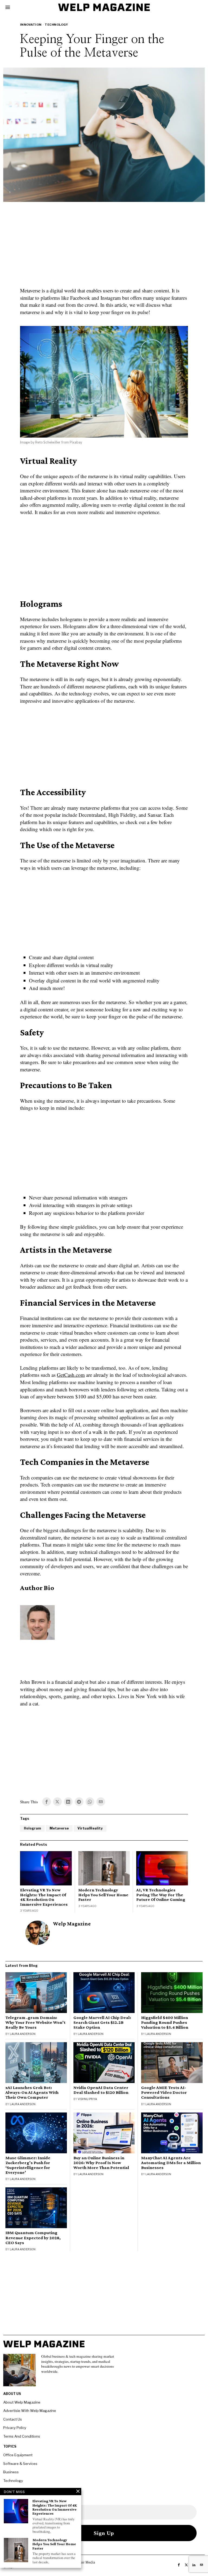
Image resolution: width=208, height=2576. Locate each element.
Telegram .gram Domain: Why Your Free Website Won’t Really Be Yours (35, 2022)
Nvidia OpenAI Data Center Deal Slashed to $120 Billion (101, 2090)
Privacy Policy (15, 2428)
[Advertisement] (104, 248)
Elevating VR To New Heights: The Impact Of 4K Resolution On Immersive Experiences (44, 1897)
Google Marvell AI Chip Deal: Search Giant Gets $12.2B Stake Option (102, 2022)
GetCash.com (71, 1375)
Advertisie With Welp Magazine (30, 2411)
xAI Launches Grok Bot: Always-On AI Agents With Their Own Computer (32, 2092)
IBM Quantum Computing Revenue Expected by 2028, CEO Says (33, 2238)
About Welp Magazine (22, 2402)
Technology (56, 25)
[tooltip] (47, 1802)
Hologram (32, 1828)
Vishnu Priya (87, 2099)
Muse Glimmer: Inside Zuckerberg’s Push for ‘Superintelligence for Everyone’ (28, 2165)
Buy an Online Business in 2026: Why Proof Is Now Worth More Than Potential (101, 2163)
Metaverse (59, 1828)
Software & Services (20, 2464)
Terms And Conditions (22, 2436)
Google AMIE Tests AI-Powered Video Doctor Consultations (164, 2092)
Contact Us (13, 2419)
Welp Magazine (72, 1924)
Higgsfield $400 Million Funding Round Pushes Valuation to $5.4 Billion (165, 2022)
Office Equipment (18, 2455)
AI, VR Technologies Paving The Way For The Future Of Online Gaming (161, 1895)
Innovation (31, 25)
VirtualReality (90, 1828)
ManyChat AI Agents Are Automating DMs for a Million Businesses (171, 2163)
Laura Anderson (23, 2034)
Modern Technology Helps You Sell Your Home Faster (103, 1895)
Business (11, 2472)
